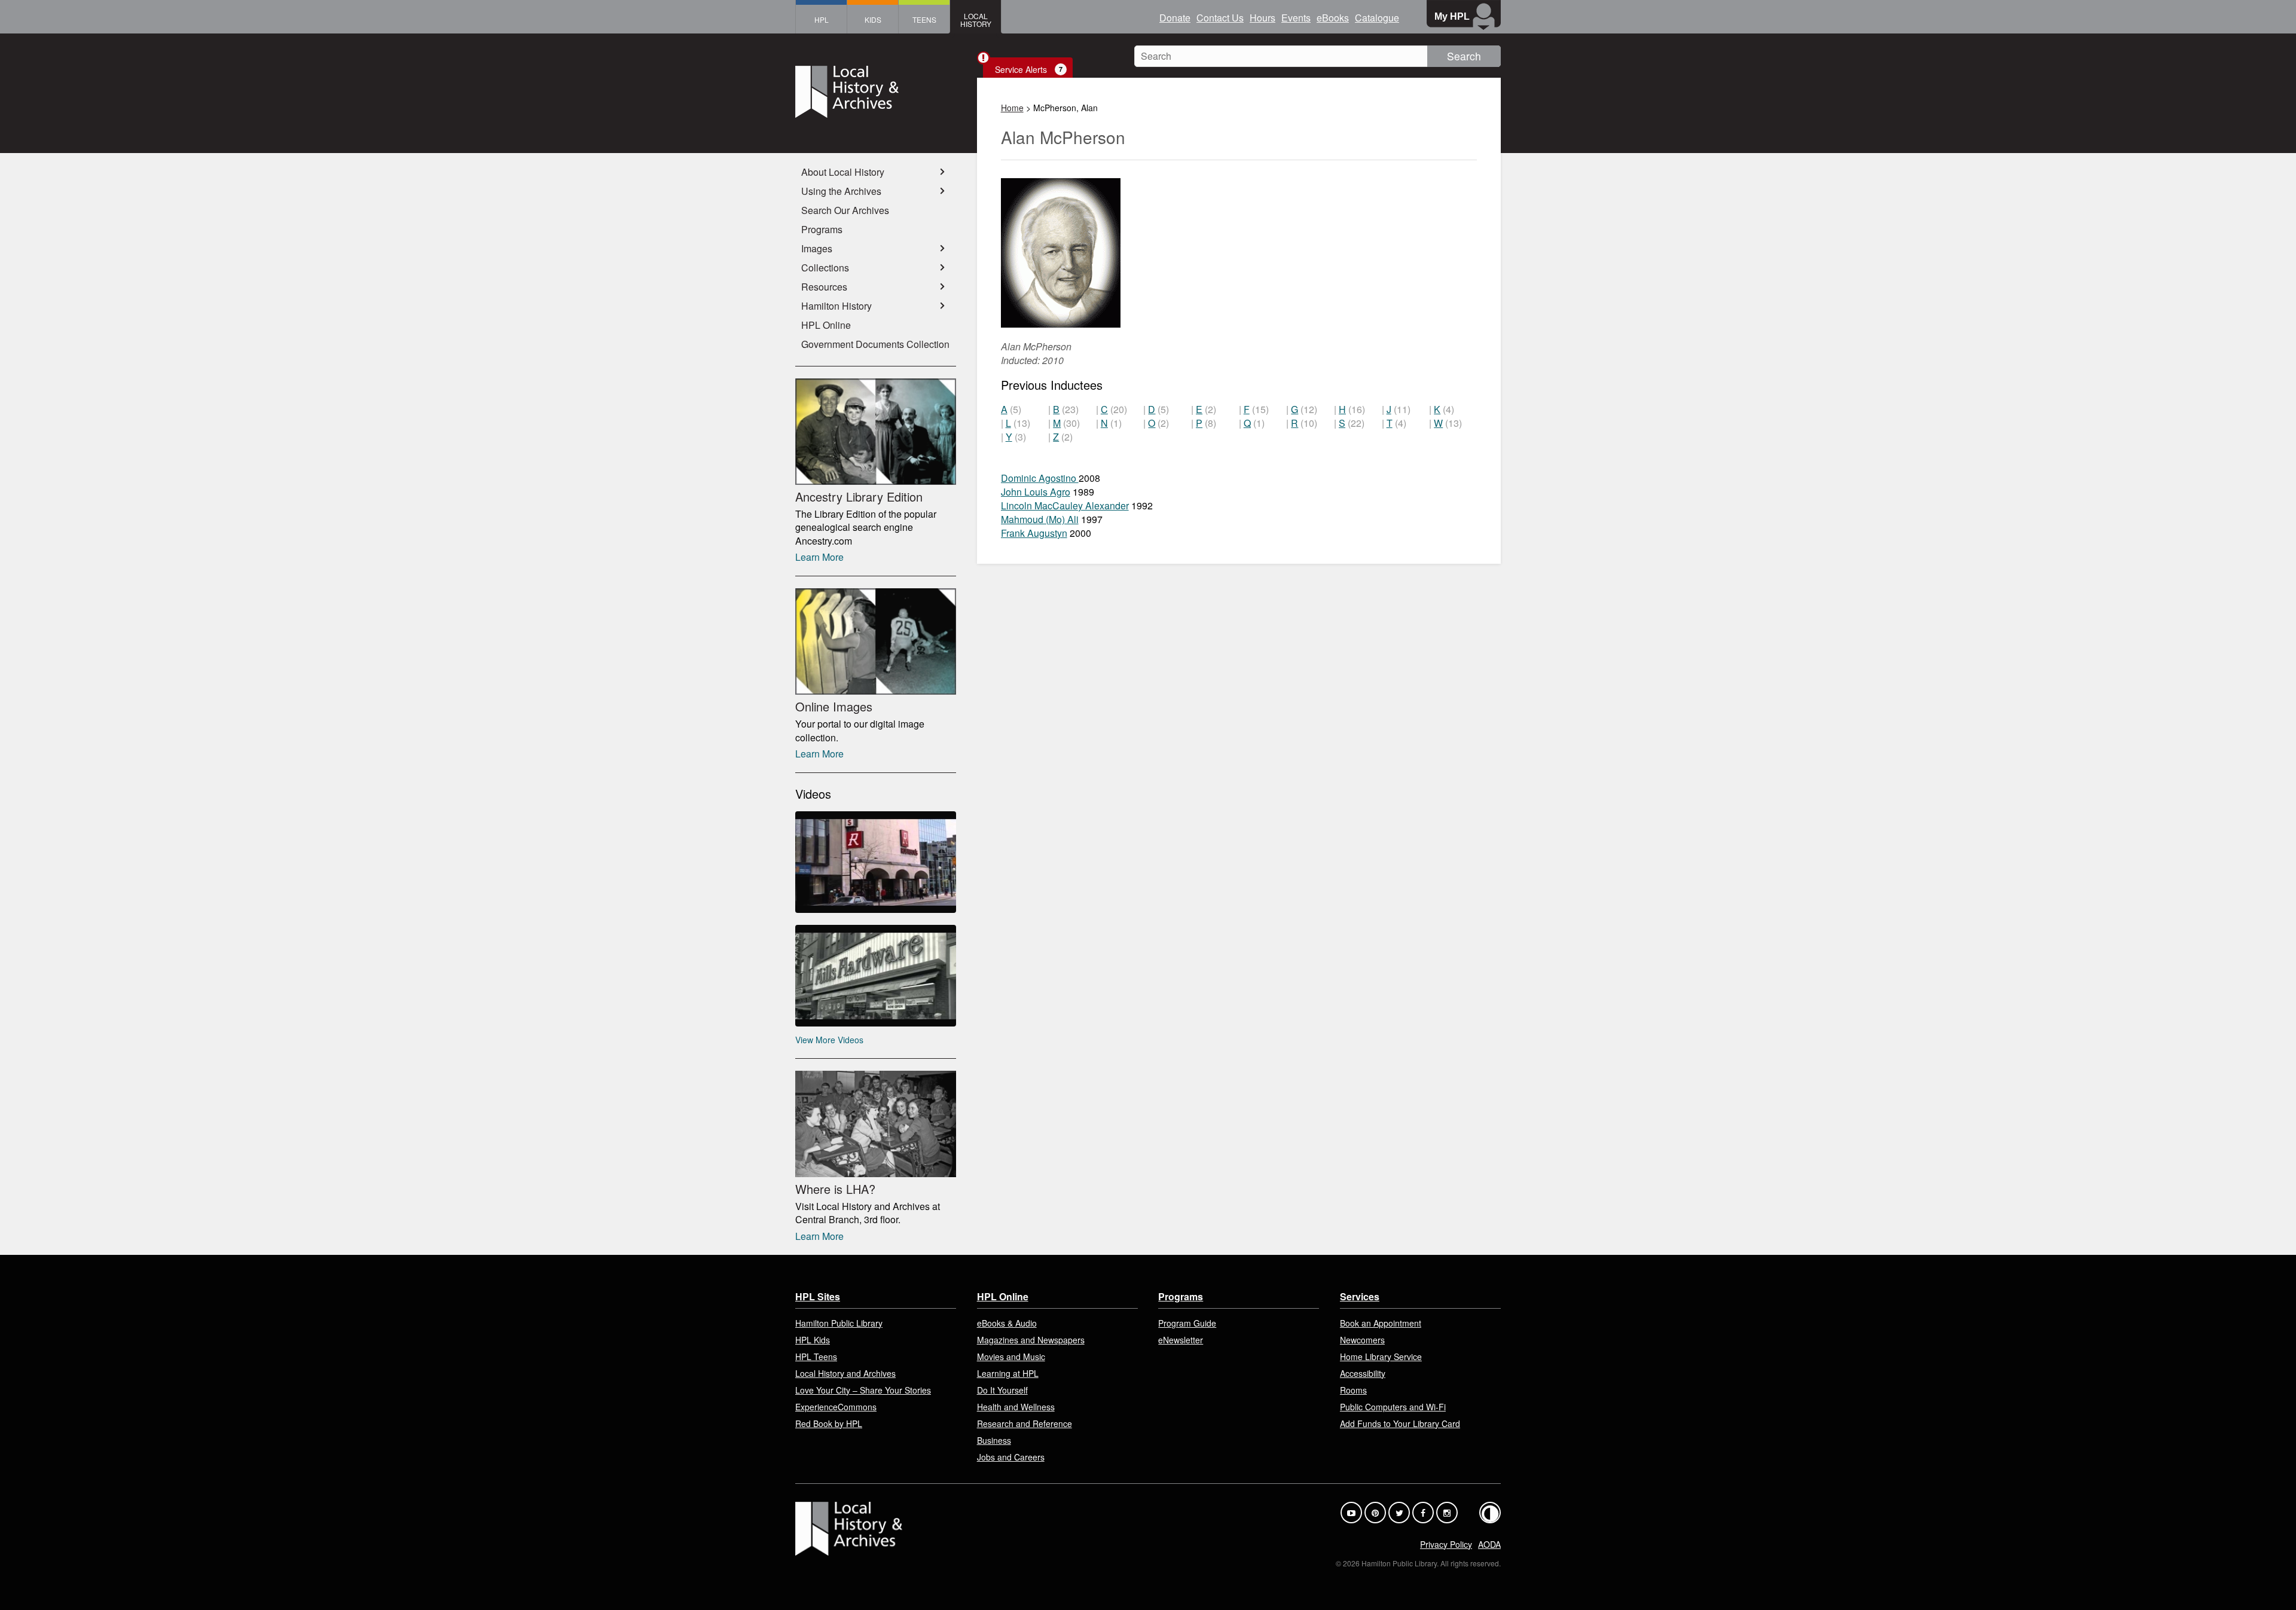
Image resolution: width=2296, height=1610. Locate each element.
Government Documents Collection (875, 344)
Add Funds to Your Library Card (1400, 1423)
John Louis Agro (1036, 492)
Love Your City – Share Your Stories (863, 1390)
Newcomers (1362, 1340)
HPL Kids (813, 1340)
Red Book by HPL (829, 1423)
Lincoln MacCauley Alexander (1065, 505)
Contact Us (1220, 18)
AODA (1489, 1544)
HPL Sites (818, 1296)
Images (817, 248)
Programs (822, 229)
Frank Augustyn (1034, 533)
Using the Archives (841, 191)
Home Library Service (1381, 1357)
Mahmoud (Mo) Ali (1040, 519)
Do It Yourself (1002, 1390)
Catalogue (1377, 18)
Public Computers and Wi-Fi (1393, 1407)
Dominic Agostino (1040, 478)
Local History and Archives (845, 1373)
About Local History (843, 172)
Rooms (1353, 1390)
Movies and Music (1011, 1357)
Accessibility (1363, 1373)
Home (1012, 108)
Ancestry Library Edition (859, 497)
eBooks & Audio (1007, 1323)
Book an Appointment (1381, 1323)
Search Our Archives (845, 210)
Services (1360, 1296)
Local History (976, 20)
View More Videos (829, 1040)
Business (994, 1440)
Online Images (834, 706)
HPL (822, 19)
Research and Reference (1025, 1423)
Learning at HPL (1008, 1373)
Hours (1263, 18)
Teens (924, 19)
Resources (824, 287)
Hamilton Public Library (839, 1323)
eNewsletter (1181, 1340)
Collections (825, 268)
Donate (1175, 18)
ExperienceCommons (836, 1407)
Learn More (819, 557)
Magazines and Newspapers (1031, 1340)
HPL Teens (816, 1357)
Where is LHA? (835, 1189)
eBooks (1333, 18)
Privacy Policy (1446, 1544)
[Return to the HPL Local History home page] (876, 93)
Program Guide (1187, 1323)
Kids (873, 19)
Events (1296, 18)
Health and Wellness (1016, 1407)
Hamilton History (836, 306)
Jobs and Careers (1011, 1457)
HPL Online (826, 325)
